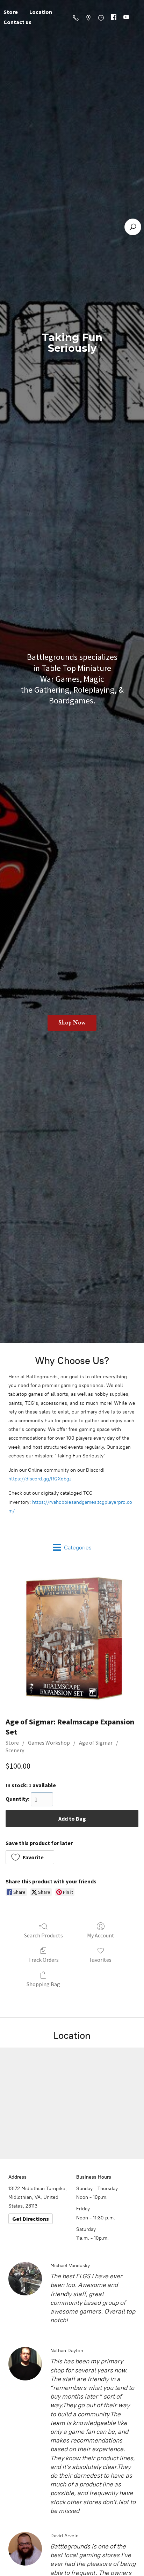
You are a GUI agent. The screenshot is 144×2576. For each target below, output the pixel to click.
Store (12, 1743)
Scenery (15, 1750)
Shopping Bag (43, 1984)
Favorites (100, 1960)
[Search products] (133, 227)
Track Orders (44, 1960)
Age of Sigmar (96, 1743)
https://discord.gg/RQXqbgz (40, 1479)
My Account (101, 1935)
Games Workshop (49, 1743)
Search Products (44, 1935)
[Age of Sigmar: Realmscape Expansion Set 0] (72, 1638)
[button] (30, 1857)
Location (41, 12)
